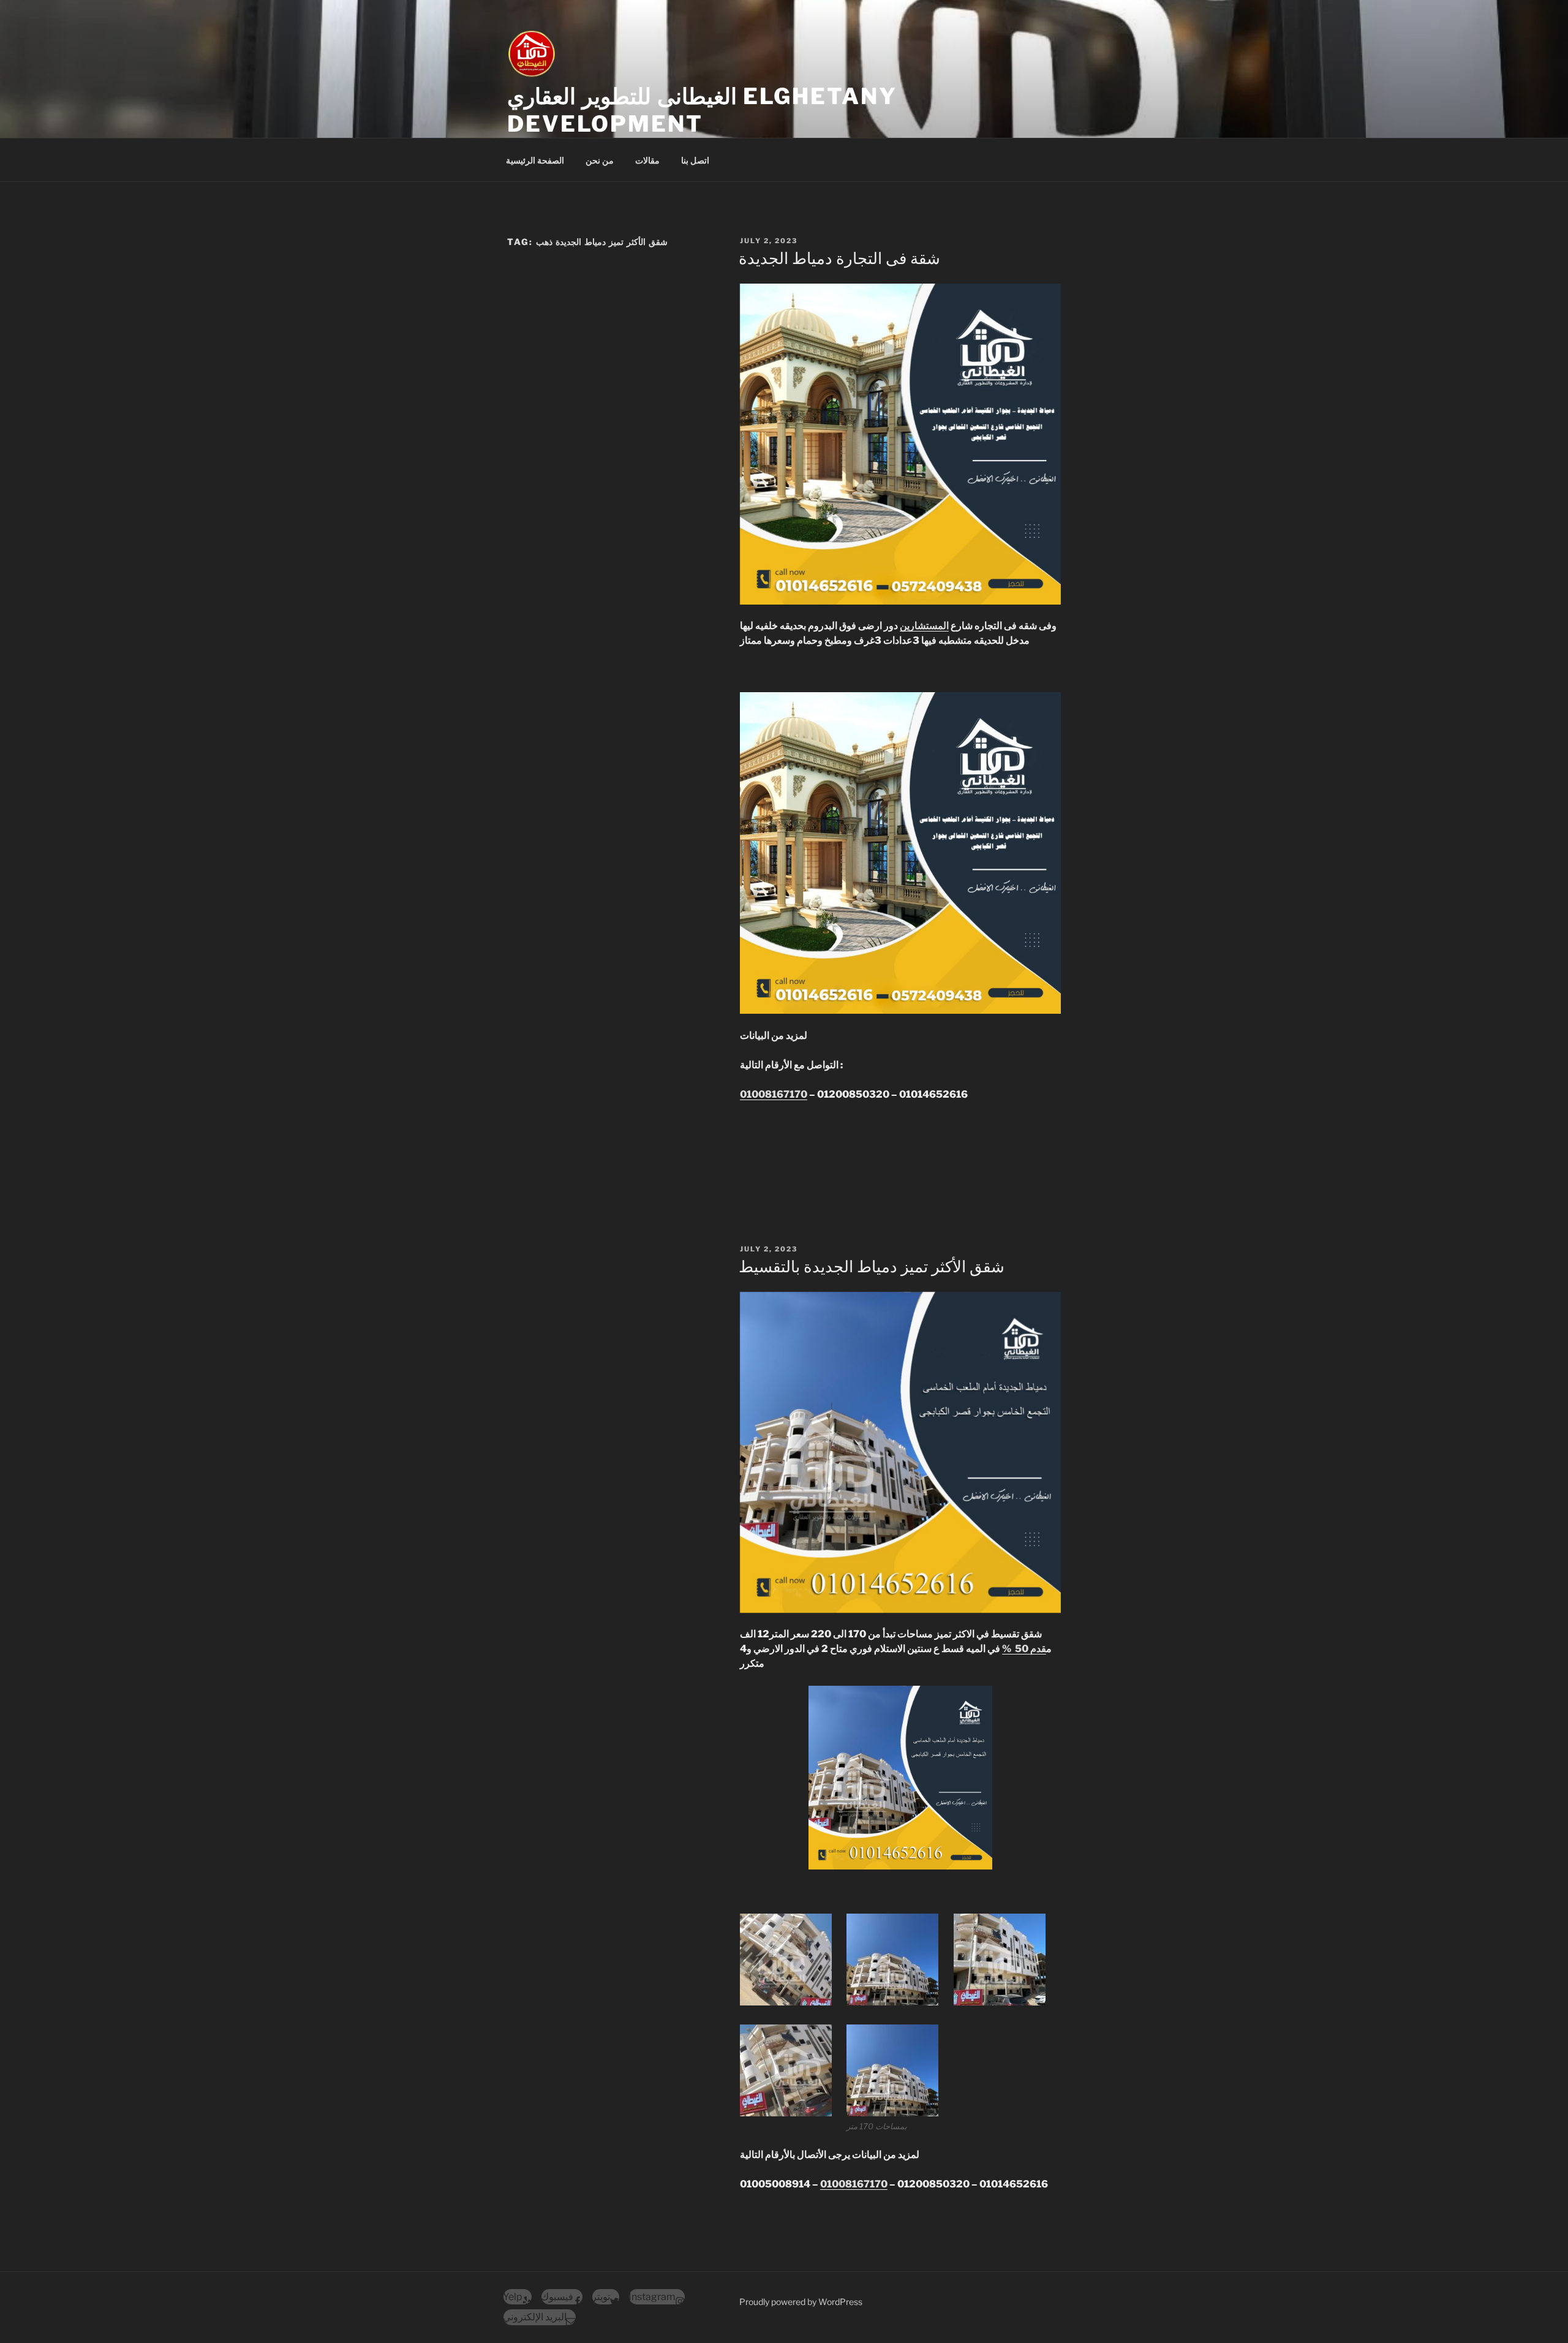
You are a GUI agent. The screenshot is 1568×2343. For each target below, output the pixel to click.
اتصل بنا (695, 160)
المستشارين (924, 626)
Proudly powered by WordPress (801, 2302)
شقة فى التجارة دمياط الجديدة (839, 258)
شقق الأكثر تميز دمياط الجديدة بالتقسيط (872, 1266)
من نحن (600, 160)
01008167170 (774, 1094)
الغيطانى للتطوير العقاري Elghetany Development (702, 110)
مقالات (647, 160)
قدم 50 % (1024, 1649)
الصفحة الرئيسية (535, 160)
